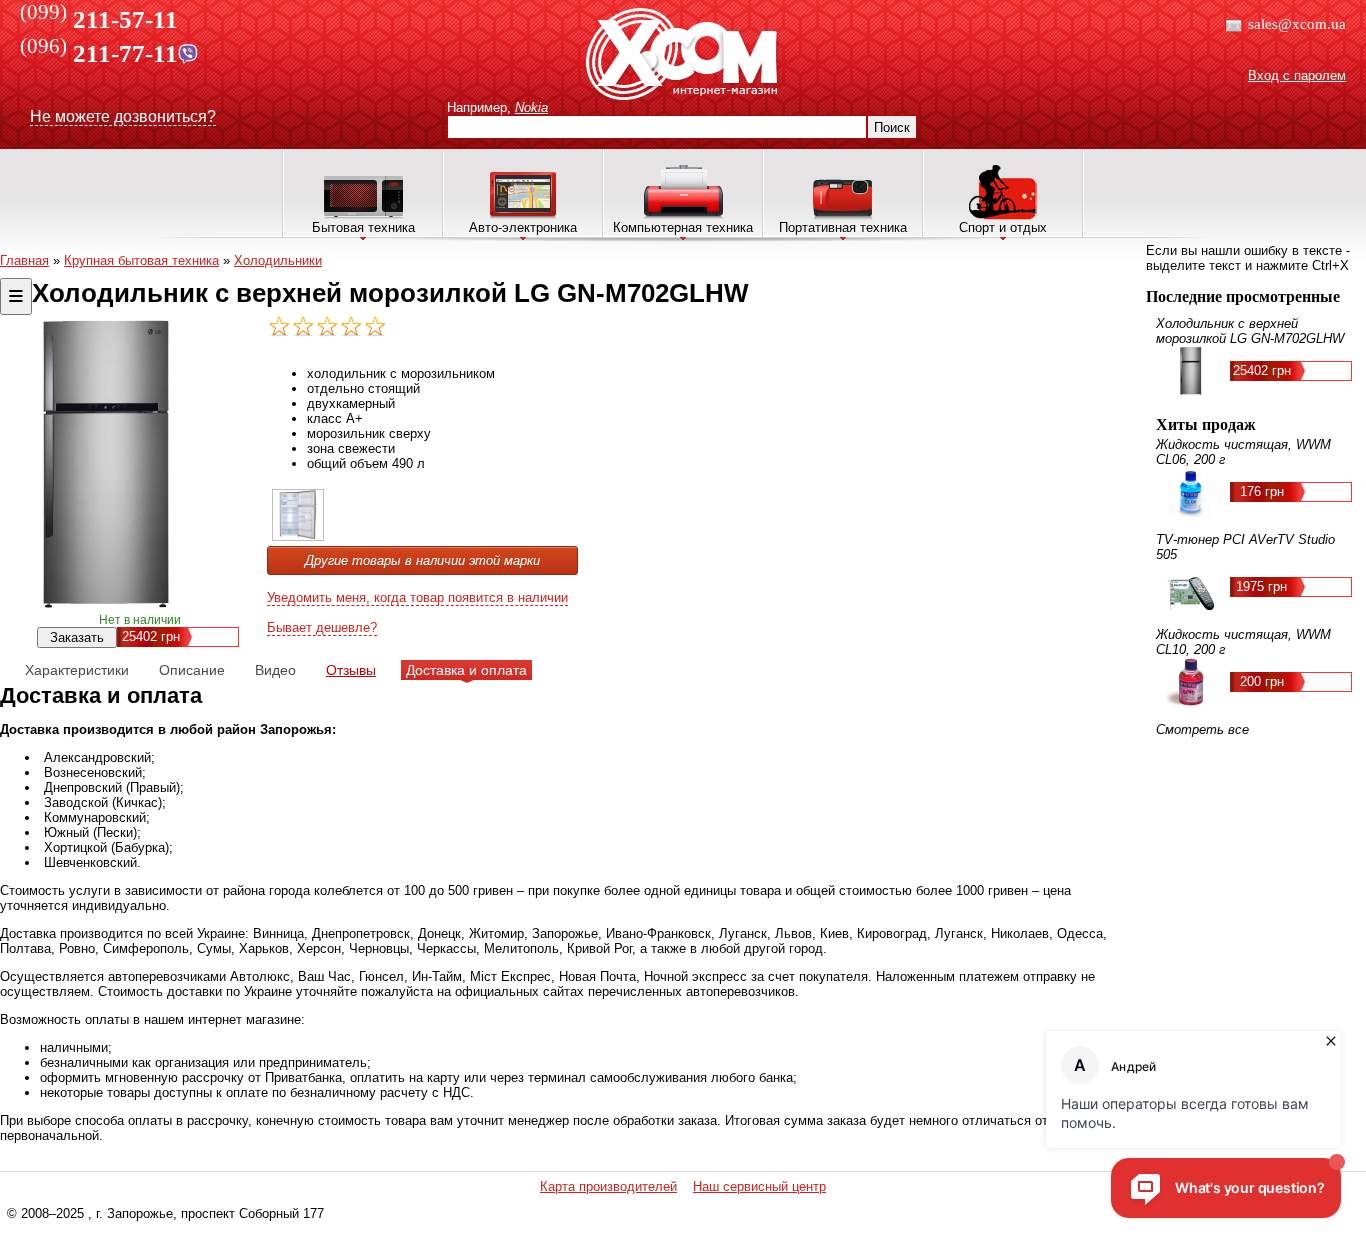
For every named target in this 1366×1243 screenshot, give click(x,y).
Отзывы (351, 670)
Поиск (892, 127)
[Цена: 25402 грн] (298, 536)
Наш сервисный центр (759, 1186)
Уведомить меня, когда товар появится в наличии (417, 597)
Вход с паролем (1297, 75)
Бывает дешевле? (322, 627)
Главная (24, 260)
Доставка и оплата (466, 670)
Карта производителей (608, 1186)
